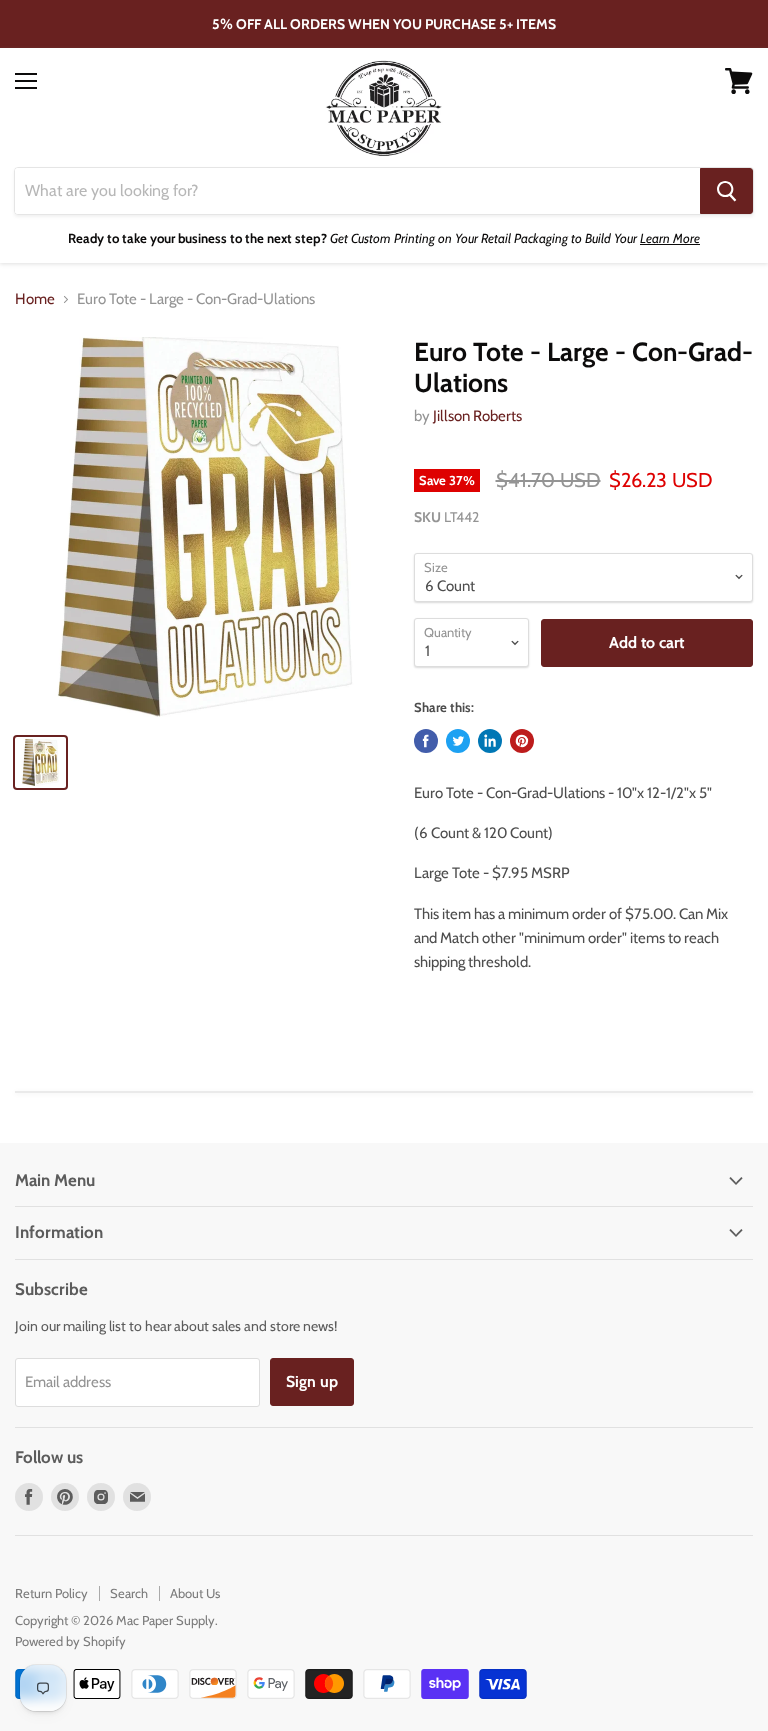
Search (129, 1593)
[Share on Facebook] (426, 741)
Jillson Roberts (477, 416)
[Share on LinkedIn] (490, 741)
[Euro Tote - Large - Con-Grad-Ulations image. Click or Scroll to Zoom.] (205, 527)
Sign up (312, 1381)
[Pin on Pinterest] (522, 741)
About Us (195, 1593)
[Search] (726, 191)
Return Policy (51, 1593)
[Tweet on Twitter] (458, 741)
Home (35, 299)
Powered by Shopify (70, 1641)
